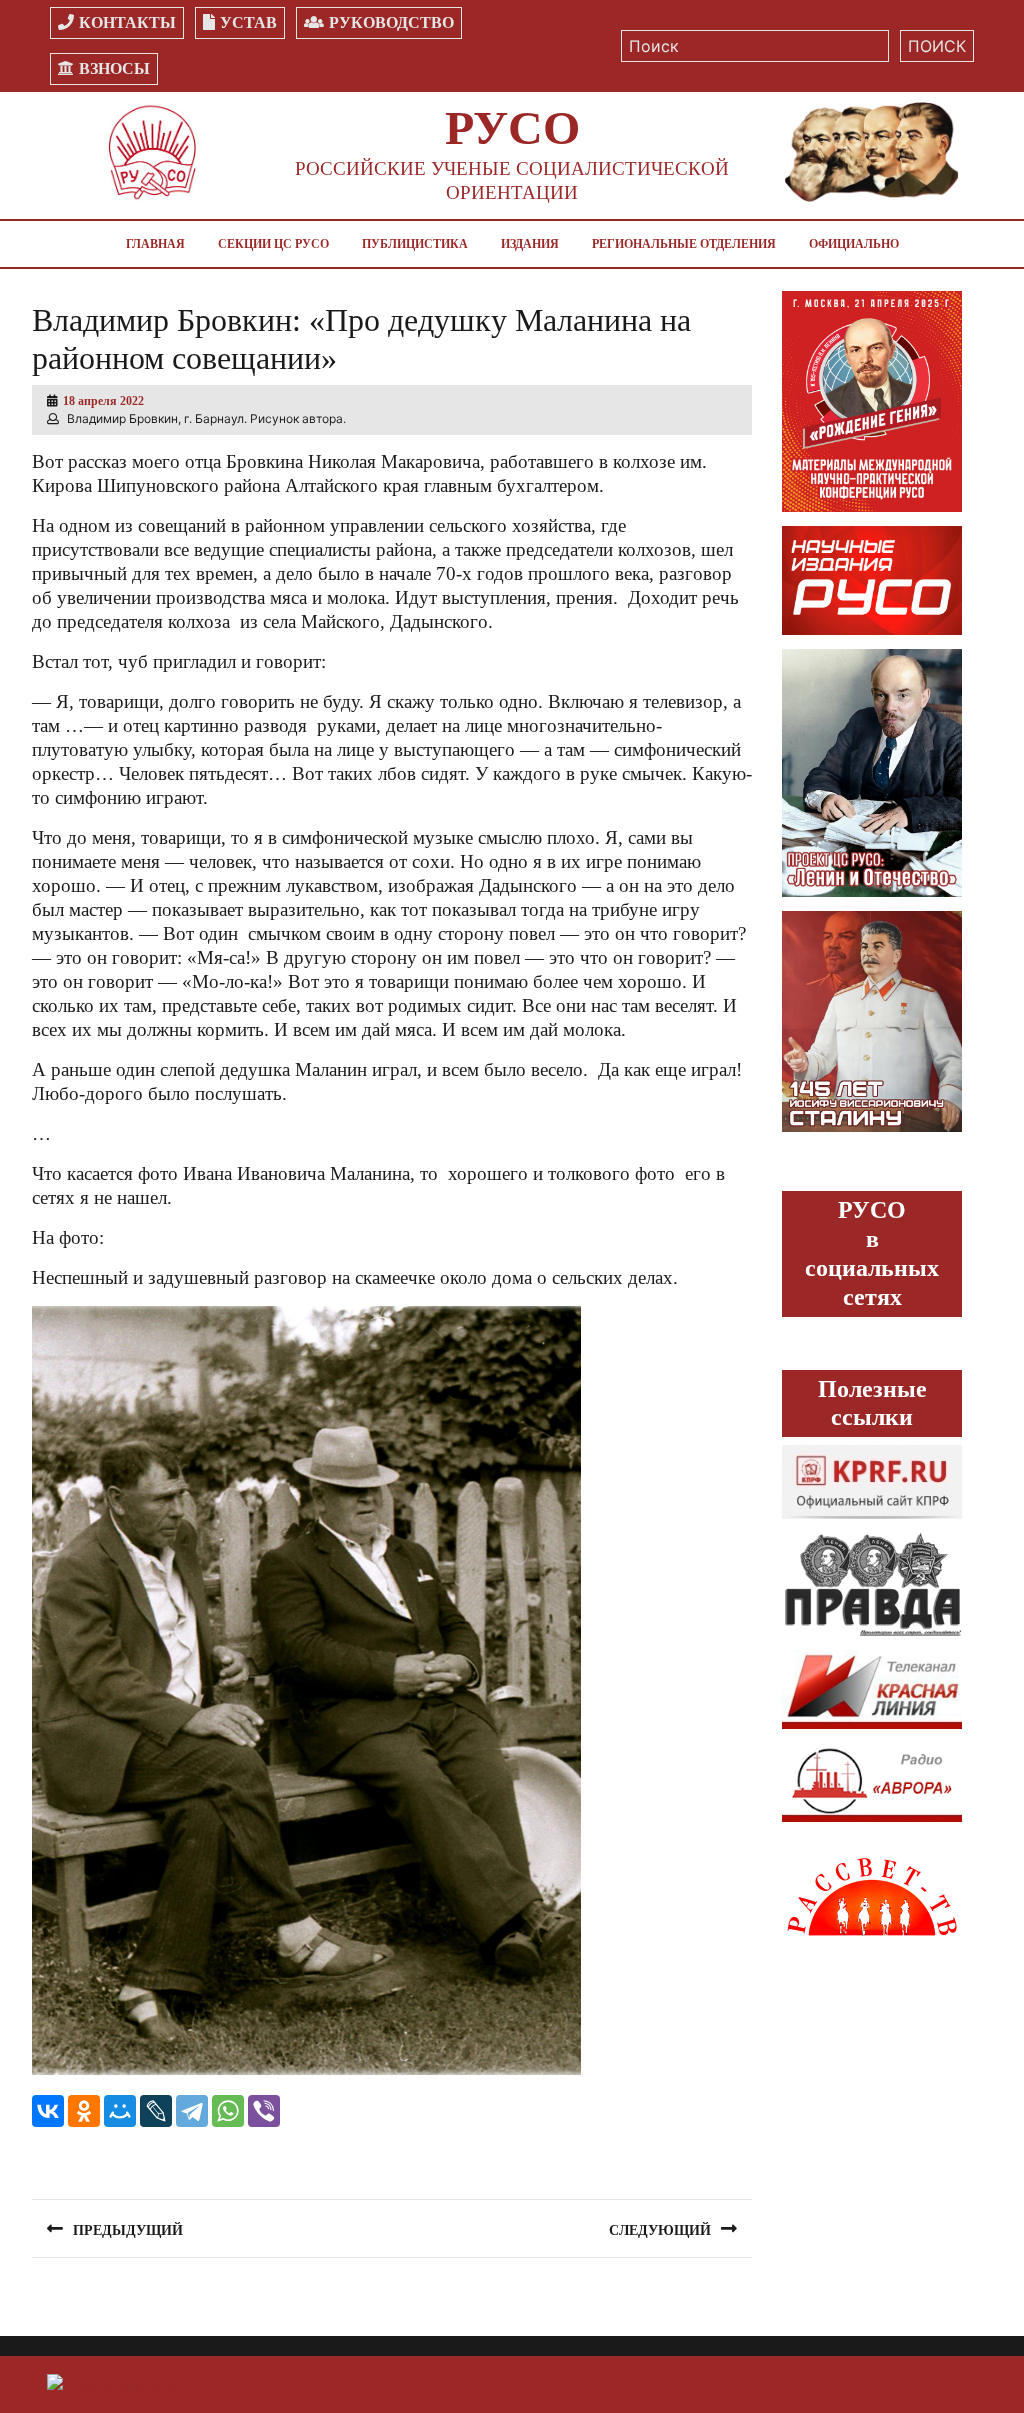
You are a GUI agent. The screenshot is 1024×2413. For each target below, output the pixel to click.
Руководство (391, 22)
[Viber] (264, 2111)
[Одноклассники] (84, 2111)
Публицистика (415, 244)
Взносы (114, 68)
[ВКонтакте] (48, 2111)
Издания (530, 244)
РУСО (512, 127)
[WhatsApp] (228, 2111)
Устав (248, 22)
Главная (155, 244)
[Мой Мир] (120, 2111)
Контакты (127, 22)
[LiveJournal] (156, 2111)
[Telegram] (192, 2111)
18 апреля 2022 (103, 401)
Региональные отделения (684, 244)
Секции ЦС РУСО (273, 244)
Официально (854, 244)
